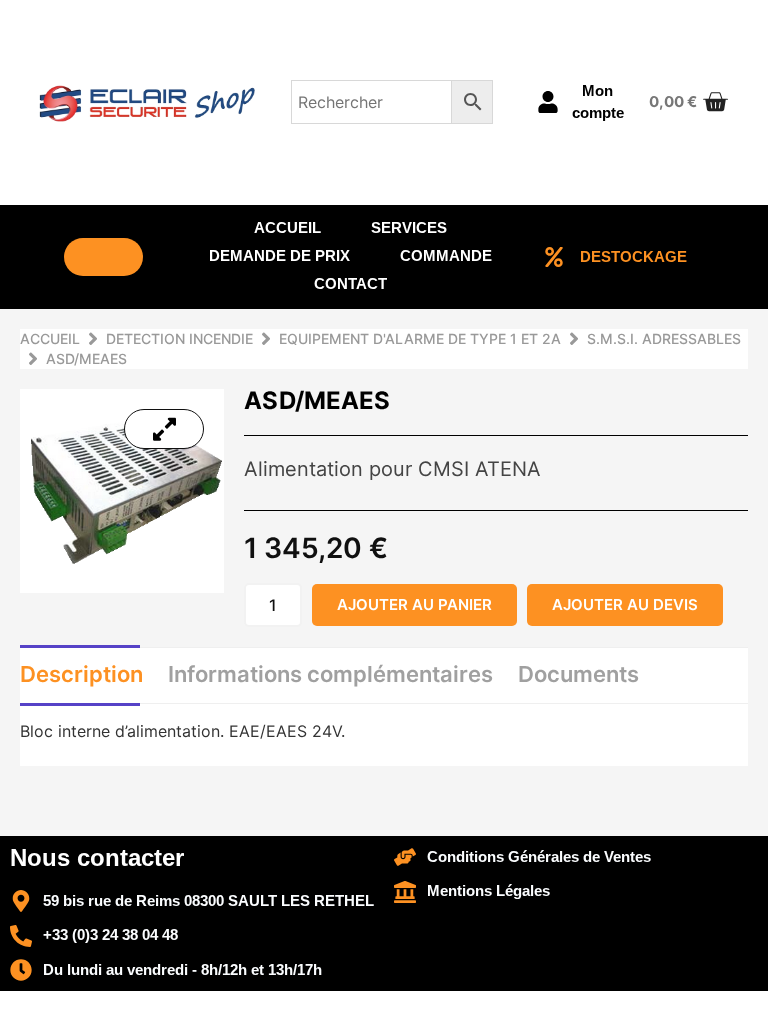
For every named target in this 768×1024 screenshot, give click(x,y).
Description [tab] (81, 674)
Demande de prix (279, 255)
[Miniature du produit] (164, 429)
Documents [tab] (578, 674)
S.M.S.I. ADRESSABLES (664, 338)
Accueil (287, 227)
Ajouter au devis (625, 604)
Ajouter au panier (414, 604)
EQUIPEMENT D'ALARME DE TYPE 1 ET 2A (420, 338)
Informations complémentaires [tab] (330, 674)
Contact (350, 283)
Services (409, 227)
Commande (446, 255)
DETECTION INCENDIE (179, 338)
